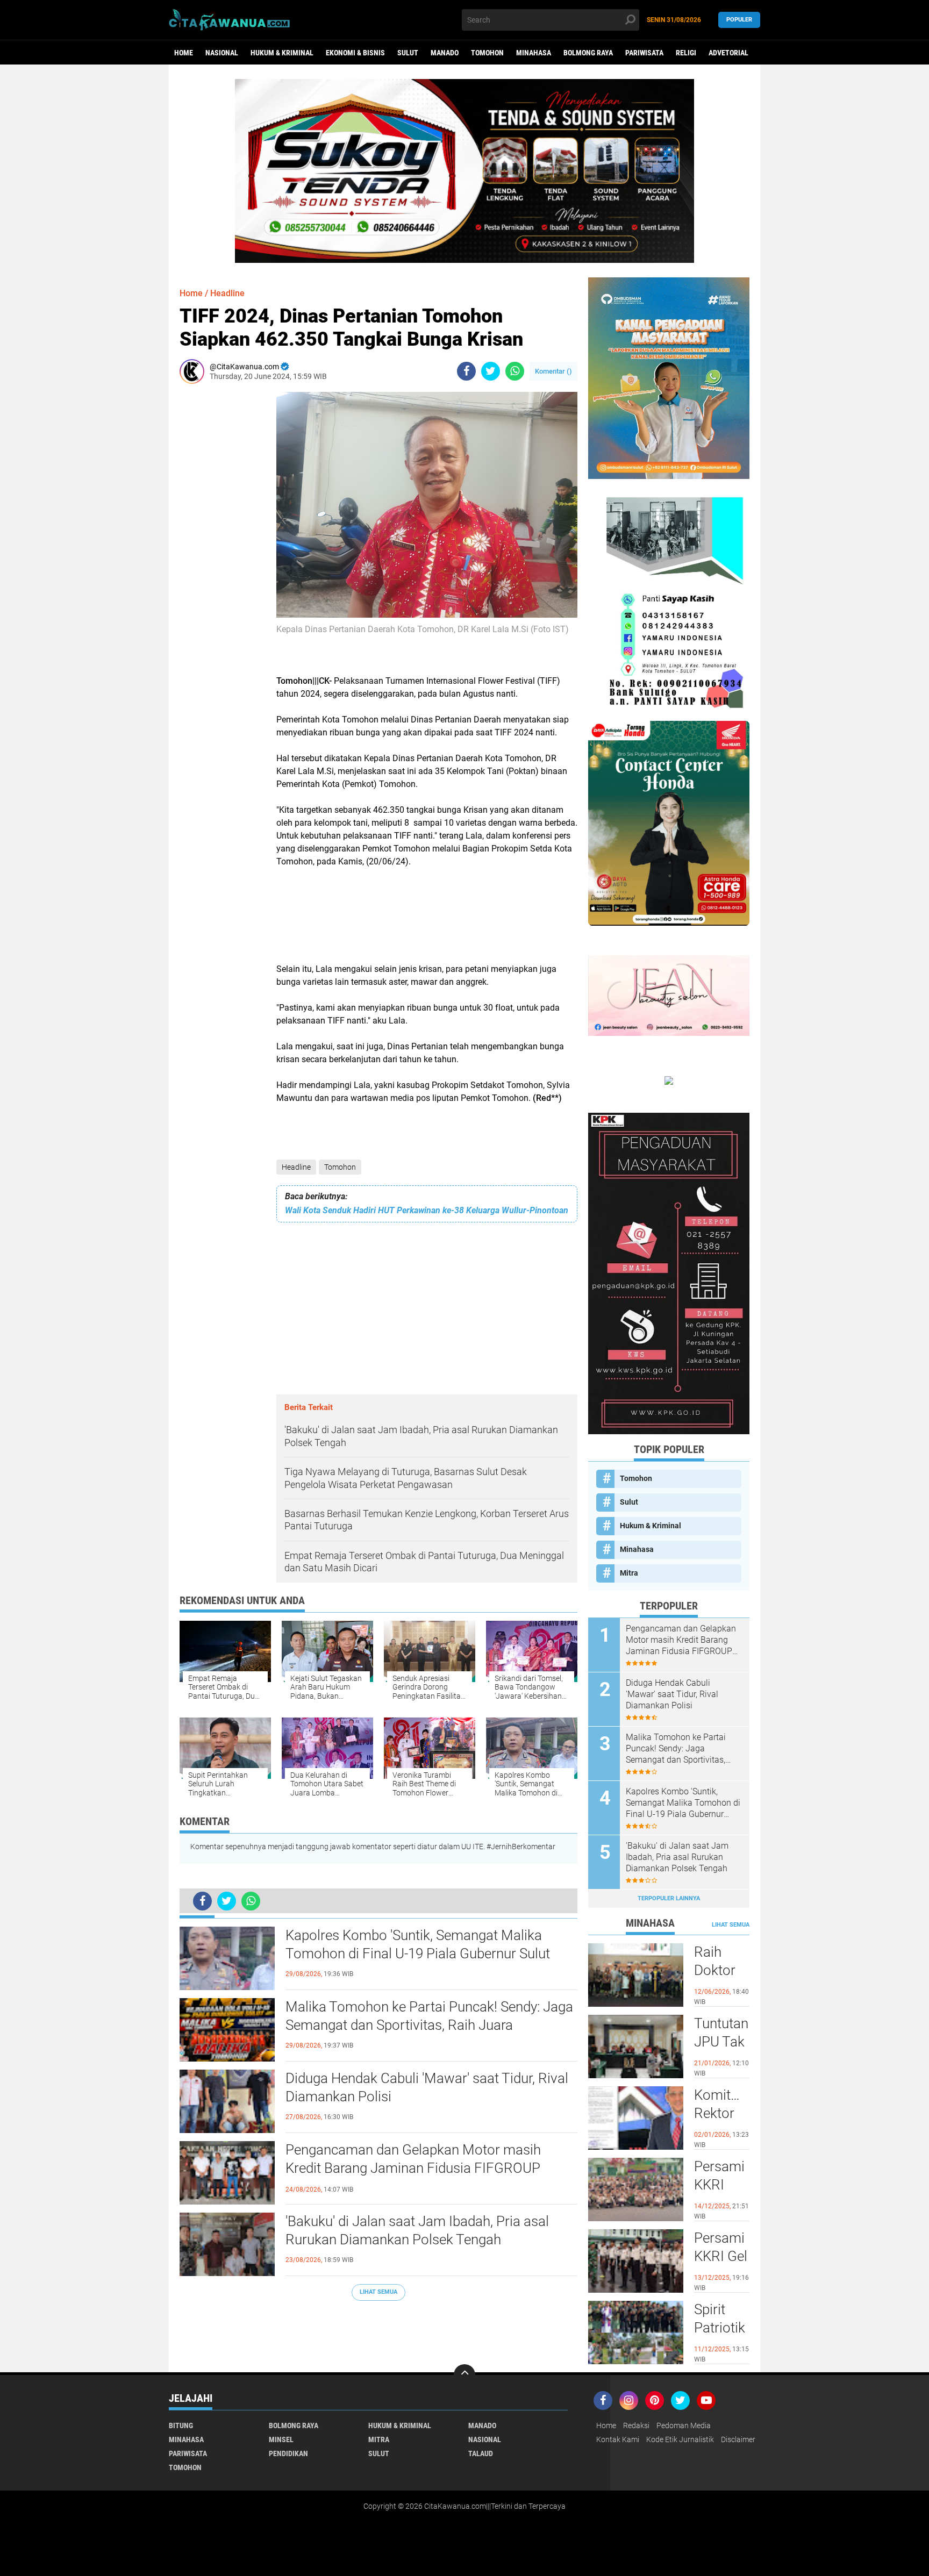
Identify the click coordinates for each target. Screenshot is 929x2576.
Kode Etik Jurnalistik (680, 2439)
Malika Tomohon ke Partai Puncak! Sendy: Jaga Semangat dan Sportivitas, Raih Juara (429, 2016)
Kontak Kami (618, 2439)
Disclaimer (738, 2439)
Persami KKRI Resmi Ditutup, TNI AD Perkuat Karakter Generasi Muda (721, 2185)
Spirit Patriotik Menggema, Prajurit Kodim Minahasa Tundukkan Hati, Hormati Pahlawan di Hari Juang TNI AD (722, 2328)
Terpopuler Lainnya (669, 1898)
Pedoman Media (684, 2425)
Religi (686, 53)
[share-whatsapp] (515, 371)
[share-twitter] (491, 371)
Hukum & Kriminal (282, 53)
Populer (739, 20)
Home (184, 53)
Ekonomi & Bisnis (355, 53)
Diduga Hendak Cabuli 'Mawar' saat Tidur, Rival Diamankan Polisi (427, 2087)
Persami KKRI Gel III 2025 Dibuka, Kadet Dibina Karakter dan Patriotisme (722, 2257)
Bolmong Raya (588, 53)
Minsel (281, 2439)
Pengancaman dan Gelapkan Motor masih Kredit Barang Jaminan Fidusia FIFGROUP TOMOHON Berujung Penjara (413, 2168)
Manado (445, 53)
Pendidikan (288, 2453)
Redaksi (636, 2425)
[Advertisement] (212, 553)
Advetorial (728, 53)
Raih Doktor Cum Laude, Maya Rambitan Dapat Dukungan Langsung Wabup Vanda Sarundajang (722, 1971)
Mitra (629, 1573)
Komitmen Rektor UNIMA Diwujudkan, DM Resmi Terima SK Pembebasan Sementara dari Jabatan (722, 2114)
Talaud (481, 2453)
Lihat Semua (378, 2292)
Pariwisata (644, 53)
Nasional (222, 53)
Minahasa (534, 53)
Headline (296, 1167)
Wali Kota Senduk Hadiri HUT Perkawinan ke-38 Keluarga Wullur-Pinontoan (427, 1210)
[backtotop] (464, 2375)
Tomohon (487, 53)
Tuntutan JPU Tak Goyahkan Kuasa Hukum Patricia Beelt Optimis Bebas (722, 2042)
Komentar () (553, 371)
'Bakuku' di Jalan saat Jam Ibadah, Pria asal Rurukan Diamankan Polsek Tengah (417, 2230)
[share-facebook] (466, 371)
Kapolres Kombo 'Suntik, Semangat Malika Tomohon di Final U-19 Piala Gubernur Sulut (418, 1944)
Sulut (408, 53)
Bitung (181, 2425)
